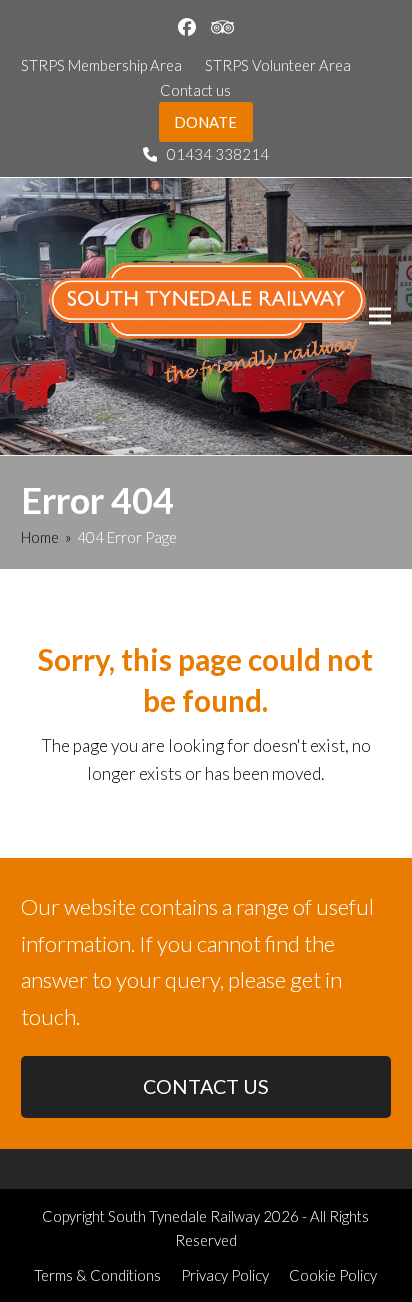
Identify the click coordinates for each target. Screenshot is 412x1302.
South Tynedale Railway (184, 1216)
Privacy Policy (225, 1275)
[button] (380, 316)
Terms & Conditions (97, 1275)
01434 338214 (218, 154)
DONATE (205, 122)
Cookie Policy (333, 1275)
